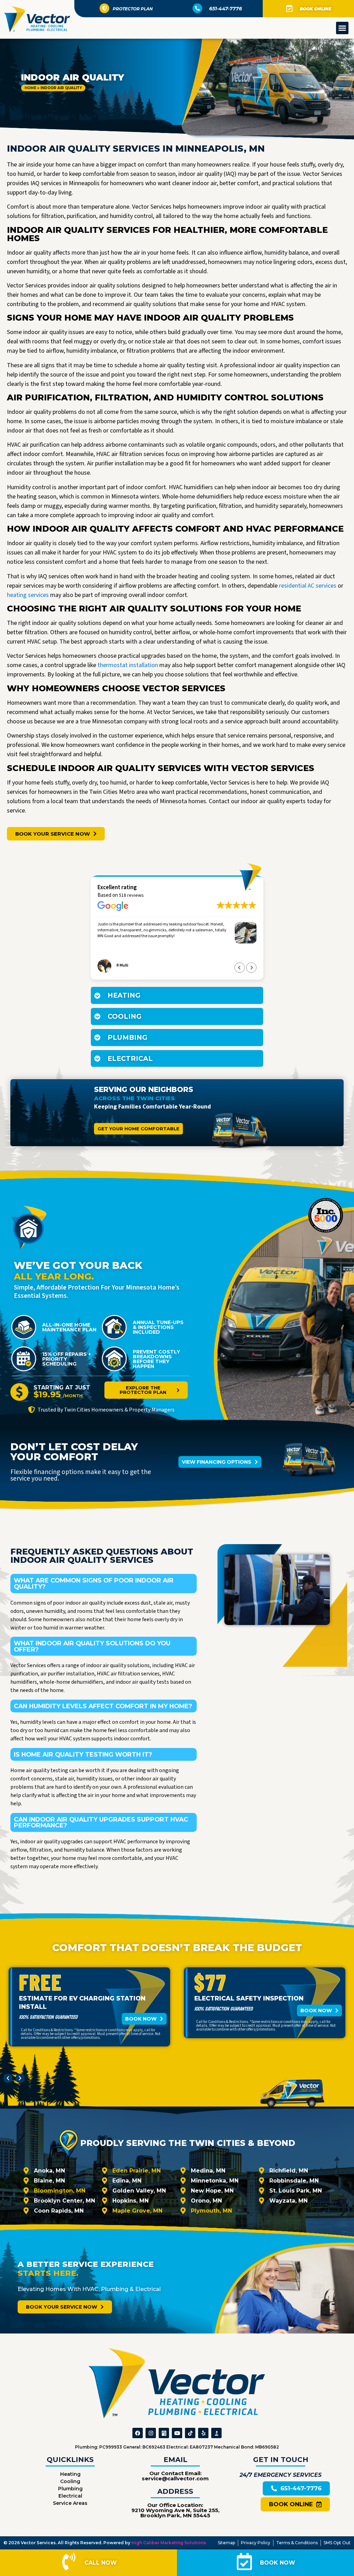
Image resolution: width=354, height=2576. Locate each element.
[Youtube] (177, 2433)
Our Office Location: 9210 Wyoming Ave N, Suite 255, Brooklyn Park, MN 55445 (175, 2510)
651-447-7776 (226, 9)
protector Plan (133, 9)
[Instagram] (151, 2433)
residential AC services (307, 586)
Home (30, 88)
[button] (342, 28)
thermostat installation (127, 665)
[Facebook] (138, 2433)
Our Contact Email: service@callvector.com (175, 2476)
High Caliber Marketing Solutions (169, 2543)
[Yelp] (203, 2433)
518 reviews (131, 895)
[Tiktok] (190, 2433)
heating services (28, 595)
